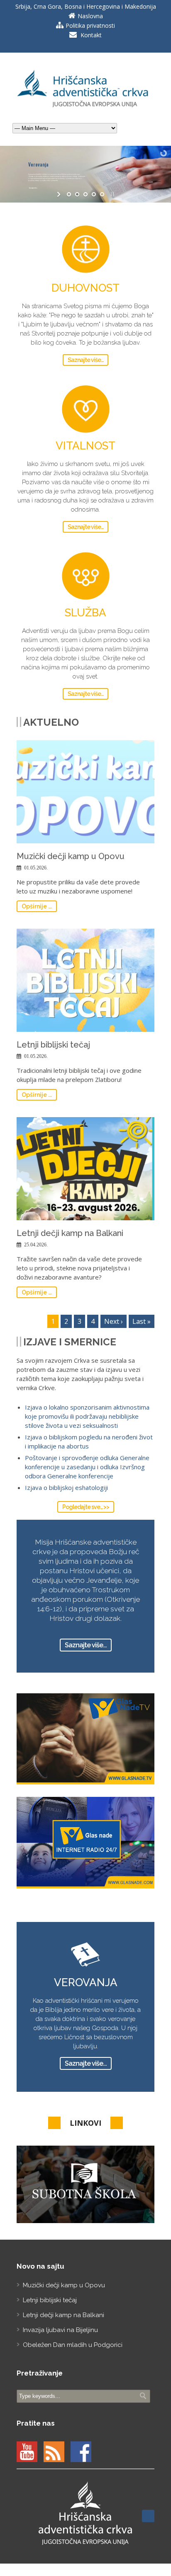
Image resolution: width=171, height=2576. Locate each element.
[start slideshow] (60, 194)
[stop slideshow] (111, 194)
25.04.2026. (36, 1245)
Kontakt (91, 35)
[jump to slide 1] (69, 194)
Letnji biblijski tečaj (53, 1045)
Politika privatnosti (90, 25)
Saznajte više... (85, 360)
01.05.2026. (36, 868)
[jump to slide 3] (85, 194)
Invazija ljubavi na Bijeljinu (60, 2330)
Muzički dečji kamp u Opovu (71, 856)
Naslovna (90, 16)
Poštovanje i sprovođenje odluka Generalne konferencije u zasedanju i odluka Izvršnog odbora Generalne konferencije (87, 1467)
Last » (142, 1321)
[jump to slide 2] (77, 194)
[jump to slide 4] (94, 194)
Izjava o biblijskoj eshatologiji (66, 1487)
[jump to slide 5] (102, 194)
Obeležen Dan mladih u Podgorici (73, 2345)
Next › (114, 1321)
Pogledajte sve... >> (86, 1507)
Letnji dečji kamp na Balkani (70, 1233)
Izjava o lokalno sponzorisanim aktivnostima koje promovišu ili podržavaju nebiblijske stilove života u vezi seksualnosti (87, 1416)
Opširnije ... (37, 906)
